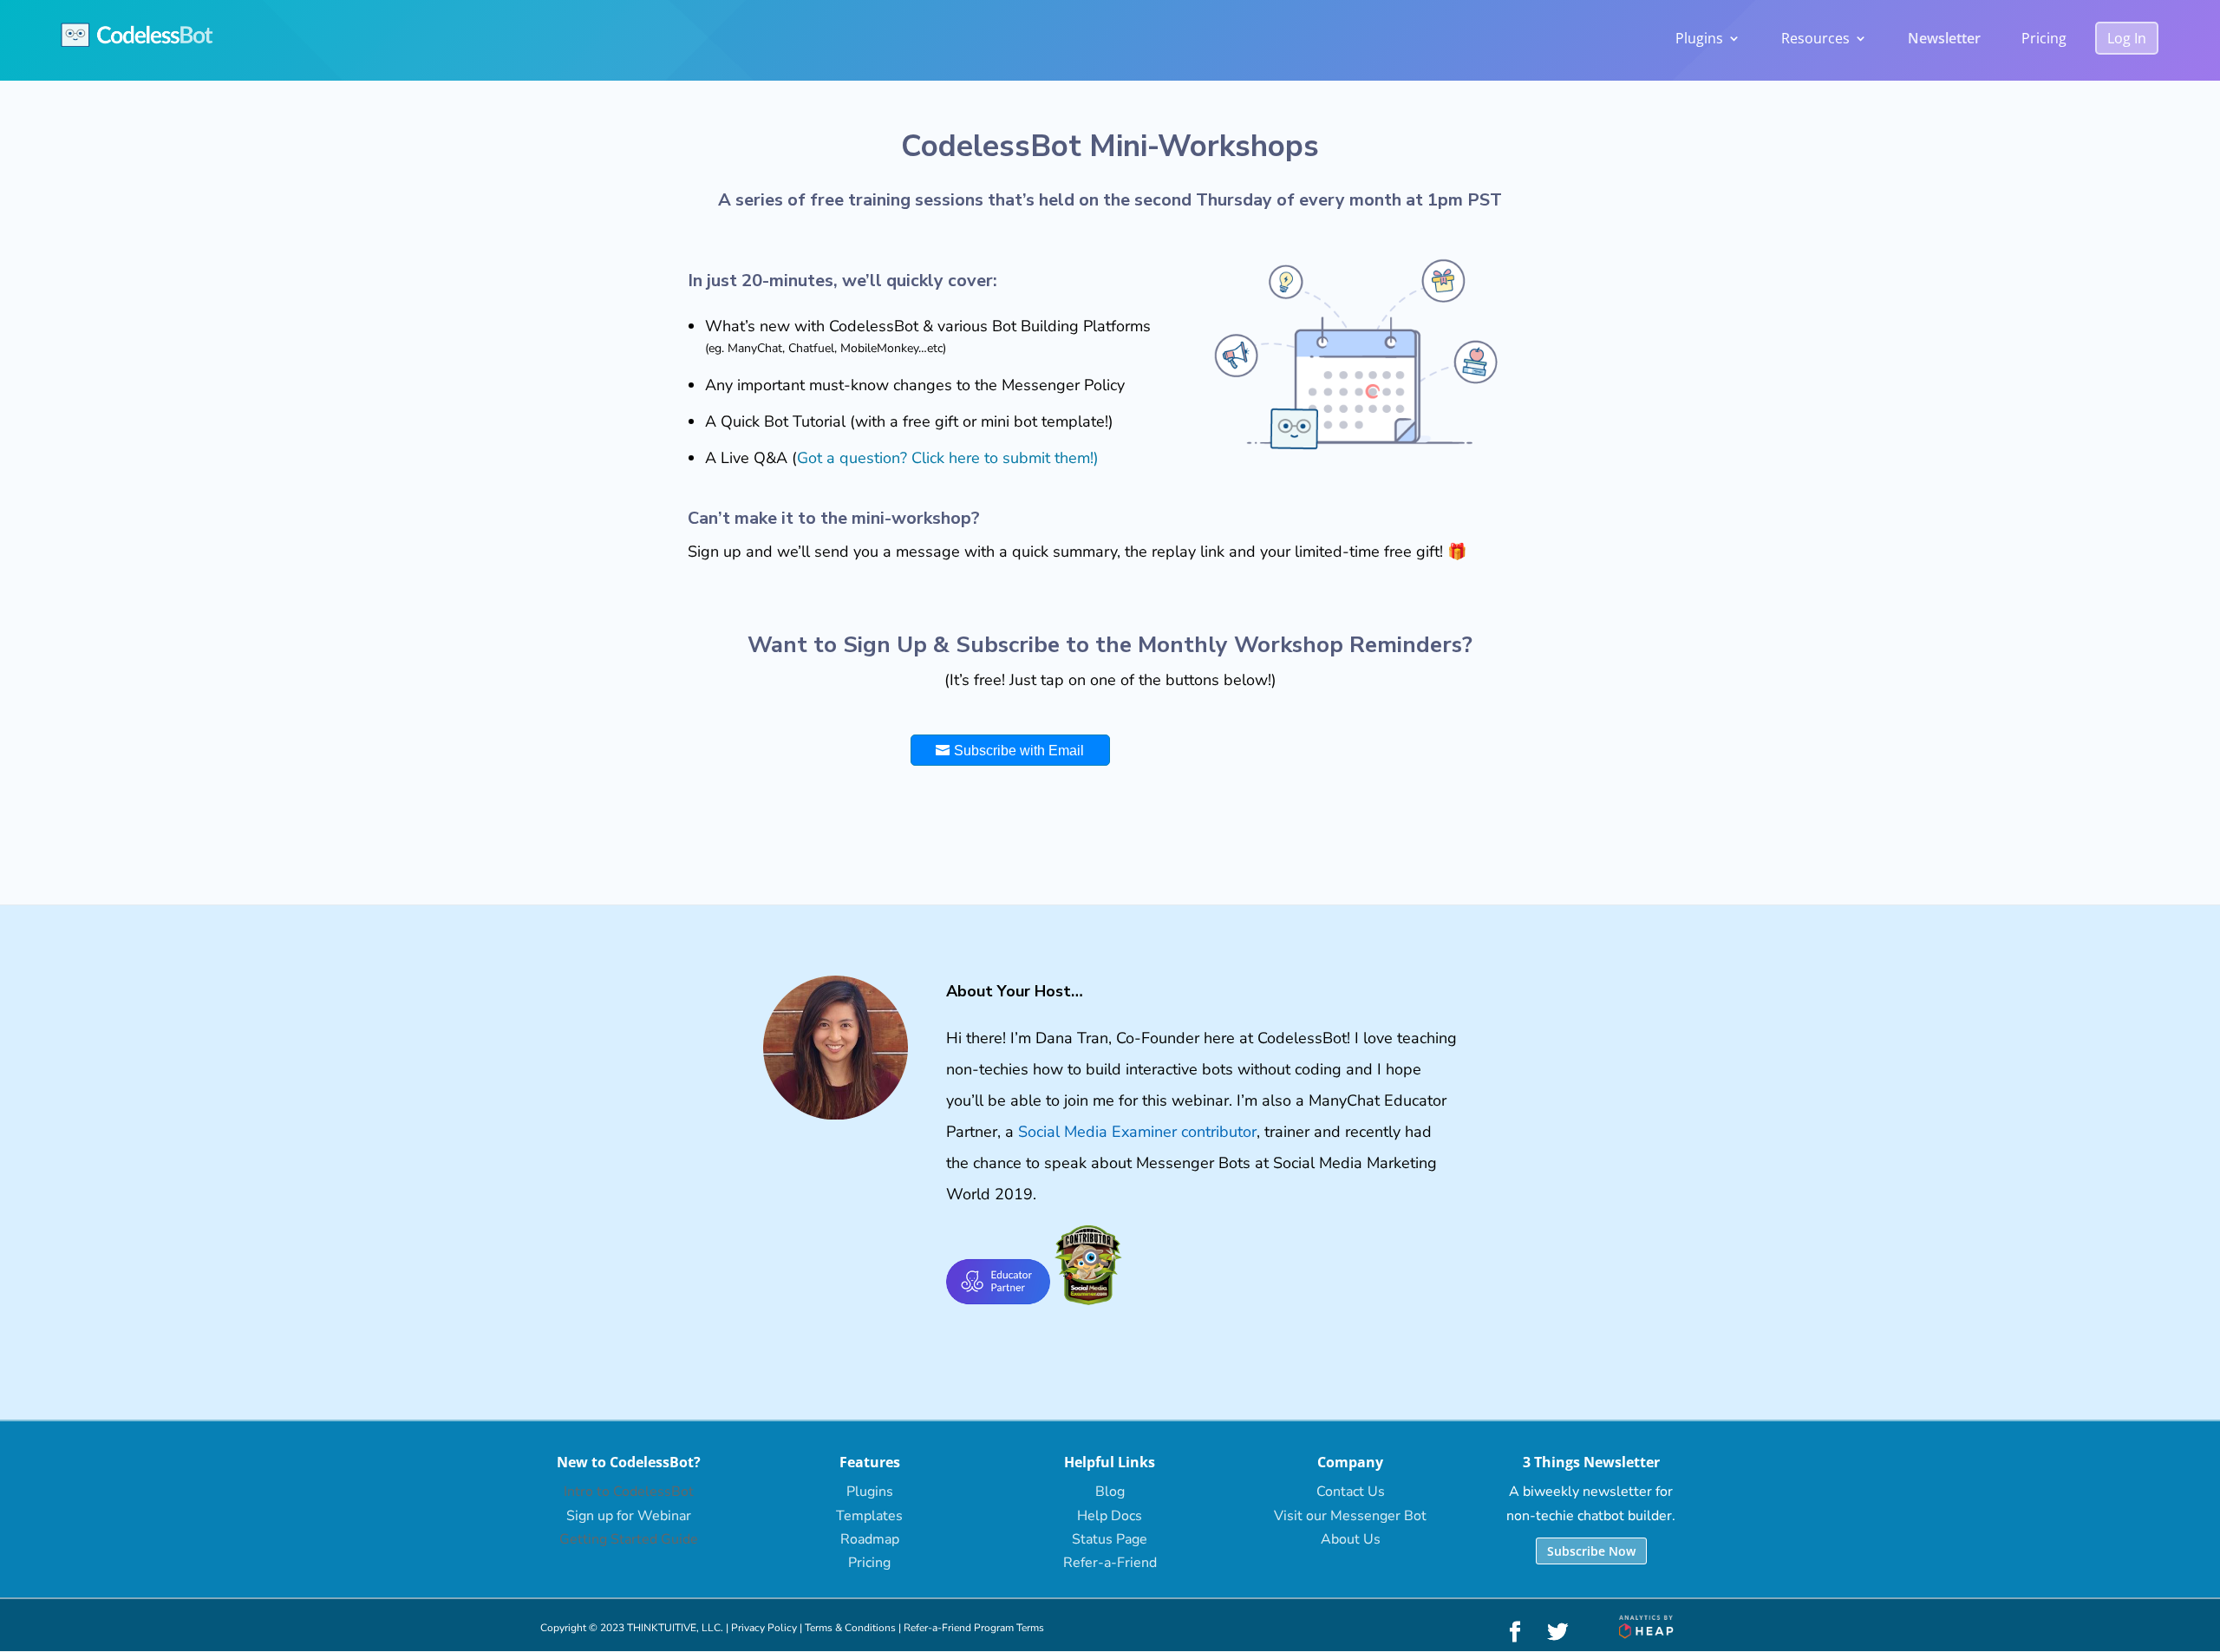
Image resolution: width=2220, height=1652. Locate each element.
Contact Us (1351, 1492)
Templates (869, 1516)
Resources (1815, 38)
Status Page (1110, 1539)
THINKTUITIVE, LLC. (675, 1628)
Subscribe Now (1591, 1551)
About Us (1351, 1539)
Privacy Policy (764, 1628)
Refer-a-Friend (1110, 1563)
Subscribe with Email (1019, 751)
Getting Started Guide (629, 1539)
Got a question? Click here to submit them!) (948, 458)
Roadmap (870, 1539)
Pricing (2044, 38)
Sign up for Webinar (629, 1516)
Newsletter (1944, 38)
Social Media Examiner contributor (1137, 1132)
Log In (2127, 38)
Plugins (1699, 38)
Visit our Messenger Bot (1350, 1516)
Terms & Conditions (850, 1628)
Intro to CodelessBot (629, 1492)
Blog (1110, 1492)
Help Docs (1110, 1516)
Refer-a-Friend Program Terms (974, 1628)
